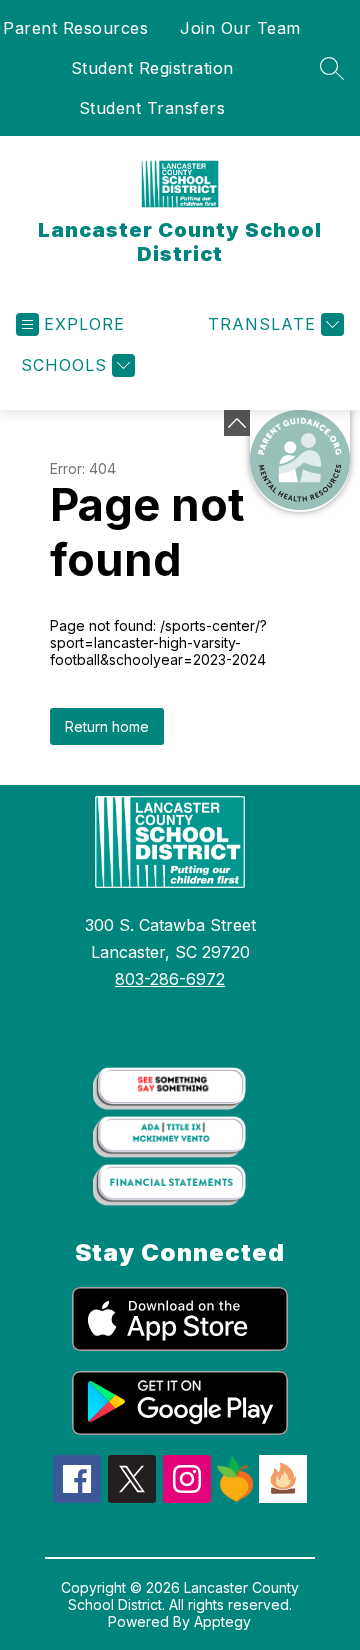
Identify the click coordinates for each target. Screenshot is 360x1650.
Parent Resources (75, 28)
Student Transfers (152, 108)
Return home (107, 726)
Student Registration (152, 68)
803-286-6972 (170, 979)
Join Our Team (240, 28)
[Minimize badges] (237, 423)
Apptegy (222, 1621)
